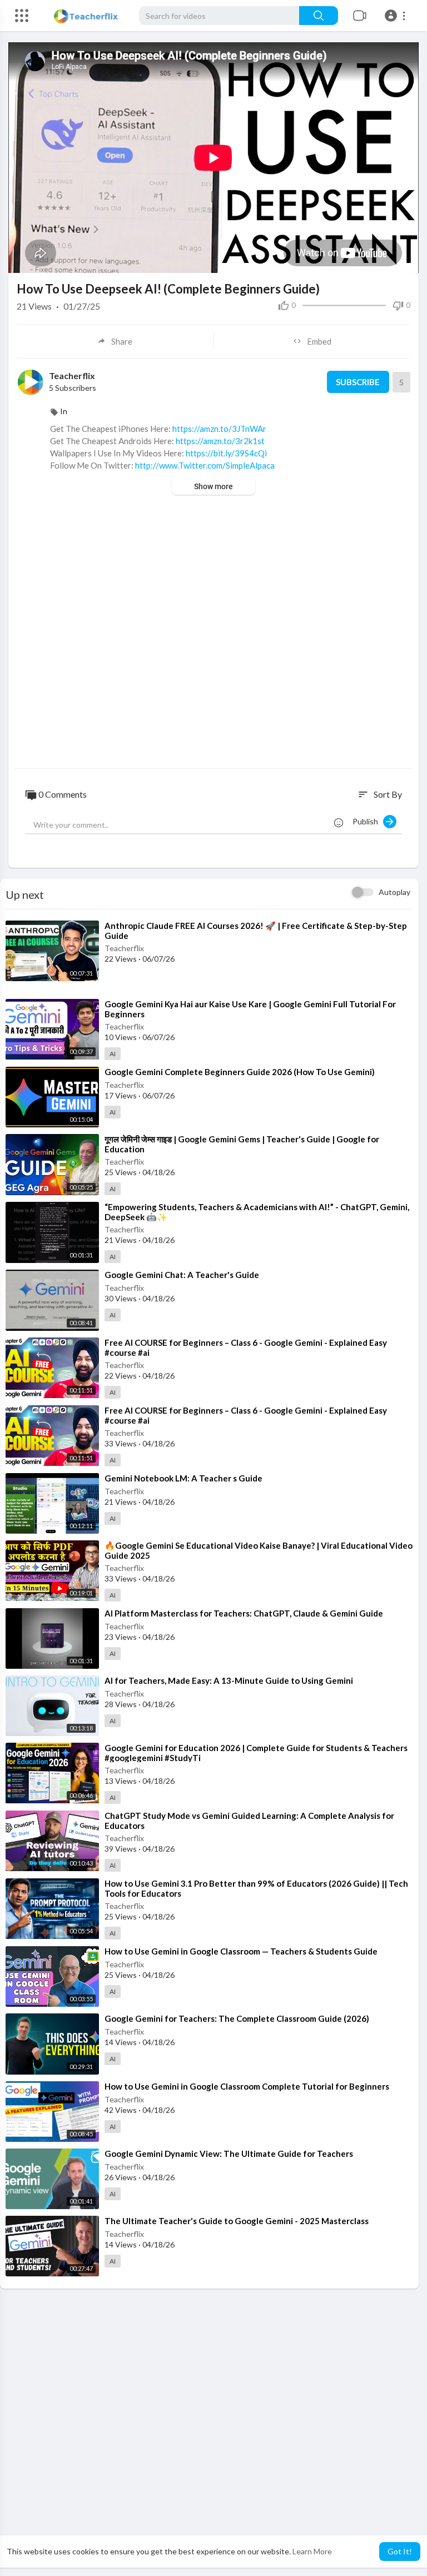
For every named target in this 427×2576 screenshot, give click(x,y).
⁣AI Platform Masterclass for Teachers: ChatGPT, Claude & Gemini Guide (244, 1613)
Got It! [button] (400, 2551)
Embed (319, 341)
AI (113, 1054)
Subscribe (358, 382)
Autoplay (394, 892)
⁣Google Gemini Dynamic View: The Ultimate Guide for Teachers (229, 2154)
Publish (368, 821)
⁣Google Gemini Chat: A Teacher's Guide (182, 1275)
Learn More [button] (312, 2551)
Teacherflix (72, 376)
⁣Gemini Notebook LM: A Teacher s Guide (183, 1478)
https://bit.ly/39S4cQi (226, 453)
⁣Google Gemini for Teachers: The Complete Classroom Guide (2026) (237, 2018)
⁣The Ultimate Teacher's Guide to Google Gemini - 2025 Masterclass (237, 2221)
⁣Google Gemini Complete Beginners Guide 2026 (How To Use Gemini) (240, 1072)
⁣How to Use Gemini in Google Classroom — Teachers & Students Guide (241, 1951)
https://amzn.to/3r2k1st (220, 441)
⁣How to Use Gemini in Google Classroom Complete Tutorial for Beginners (247, 2086)
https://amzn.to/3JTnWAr (219, 429)
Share (122, 341)
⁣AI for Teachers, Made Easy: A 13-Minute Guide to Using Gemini (229, 1680)
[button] (397, 16)
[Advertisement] (213, 633)
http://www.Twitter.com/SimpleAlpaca (205, 465)
